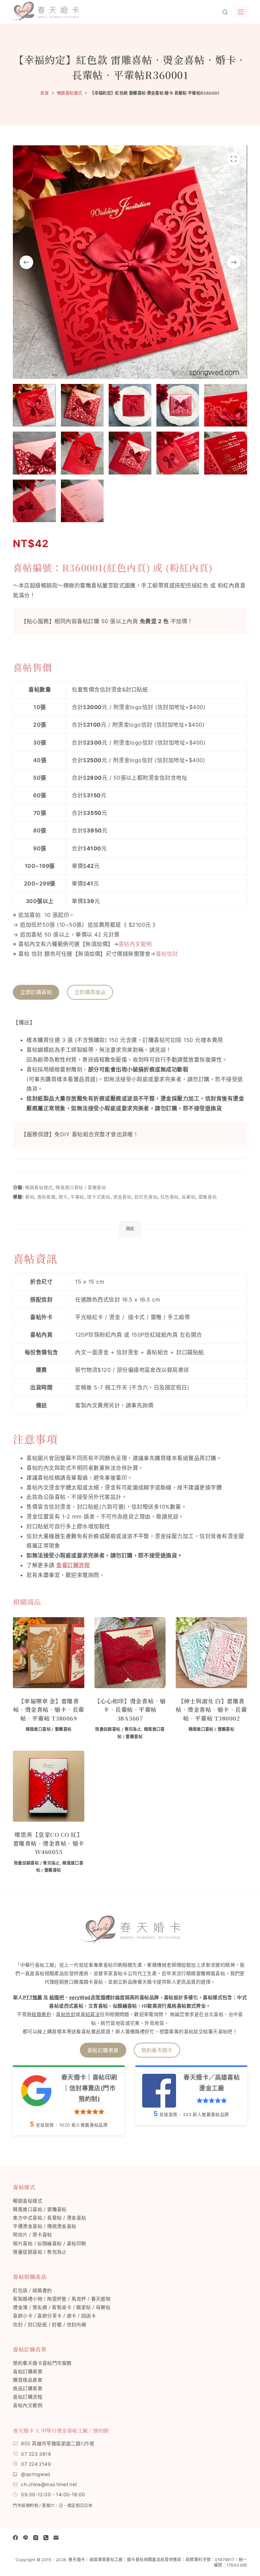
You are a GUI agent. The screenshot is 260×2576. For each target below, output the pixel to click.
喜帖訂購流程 (28, 2397)
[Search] (225, 12)
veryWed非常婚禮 (90, 1997)
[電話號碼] (46, 2538)
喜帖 (30, 1197)
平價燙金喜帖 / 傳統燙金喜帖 (45, 2226)
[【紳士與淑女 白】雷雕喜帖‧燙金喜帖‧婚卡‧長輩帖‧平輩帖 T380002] (211, 1653)
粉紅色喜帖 (146, 1197)
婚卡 (63, 1197)
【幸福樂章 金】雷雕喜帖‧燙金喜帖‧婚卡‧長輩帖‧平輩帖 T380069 (49, 1709)
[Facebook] (15, 2538)
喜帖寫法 (90, 2014)
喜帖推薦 (47, 1197)
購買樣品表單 (28, 2380)
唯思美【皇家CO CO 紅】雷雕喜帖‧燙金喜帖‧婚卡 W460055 (49, 1843)
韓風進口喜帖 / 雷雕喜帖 (81, 1187)
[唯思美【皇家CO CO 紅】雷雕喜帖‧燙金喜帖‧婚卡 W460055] (48, 1786)
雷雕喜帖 (208, 1197)
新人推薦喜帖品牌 (83, 2125)
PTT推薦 (33, 1997)
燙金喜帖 (122, 1197)
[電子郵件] (56, 2538)
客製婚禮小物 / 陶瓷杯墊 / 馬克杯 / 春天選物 (62, 2299)
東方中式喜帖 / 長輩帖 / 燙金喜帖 (49, 2218)
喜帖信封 (167, 954)
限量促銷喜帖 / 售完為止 (118, 1729)
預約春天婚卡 (157, 2050)
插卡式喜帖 (99, 1197)
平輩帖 (77, 1197)
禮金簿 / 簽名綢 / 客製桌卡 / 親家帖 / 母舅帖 (62, 2307)
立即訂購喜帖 (36, 992)
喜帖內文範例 (135, 944)
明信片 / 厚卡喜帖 (32, 2234)
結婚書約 (41, 2014)
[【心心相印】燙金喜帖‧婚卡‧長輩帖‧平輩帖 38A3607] (130, 1653)
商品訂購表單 (28, 2388)
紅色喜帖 (170, 1197)
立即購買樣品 (90, 992)
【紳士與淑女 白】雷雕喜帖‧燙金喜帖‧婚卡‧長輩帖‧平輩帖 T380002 (211, 1709)
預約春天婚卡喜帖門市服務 (42, 2363)
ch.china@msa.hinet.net (49, 2484)
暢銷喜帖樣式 (39, 1187)
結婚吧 (57, 1997)
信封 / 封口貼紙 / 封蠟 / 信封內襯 (49, 2324)
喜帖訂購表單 (103, 2050)
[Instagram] (36, 2538)
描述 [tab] (130, 1229)
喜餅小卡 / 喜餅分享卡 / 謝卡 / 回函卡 (54, 2316)
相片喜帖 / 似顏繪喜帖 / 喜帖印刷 (49, 2243)
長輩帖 (188, 1197)
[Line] (26, 2538)
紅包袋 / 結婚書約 (32, 2290)
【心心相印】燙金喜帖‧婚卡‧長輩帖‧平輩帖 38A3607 (130, 1709)
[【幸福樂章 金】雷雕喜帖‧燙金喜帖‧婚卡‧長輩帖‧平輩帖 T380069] (48, 1653)
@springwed (36, 2474)
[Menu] (241, 12)
